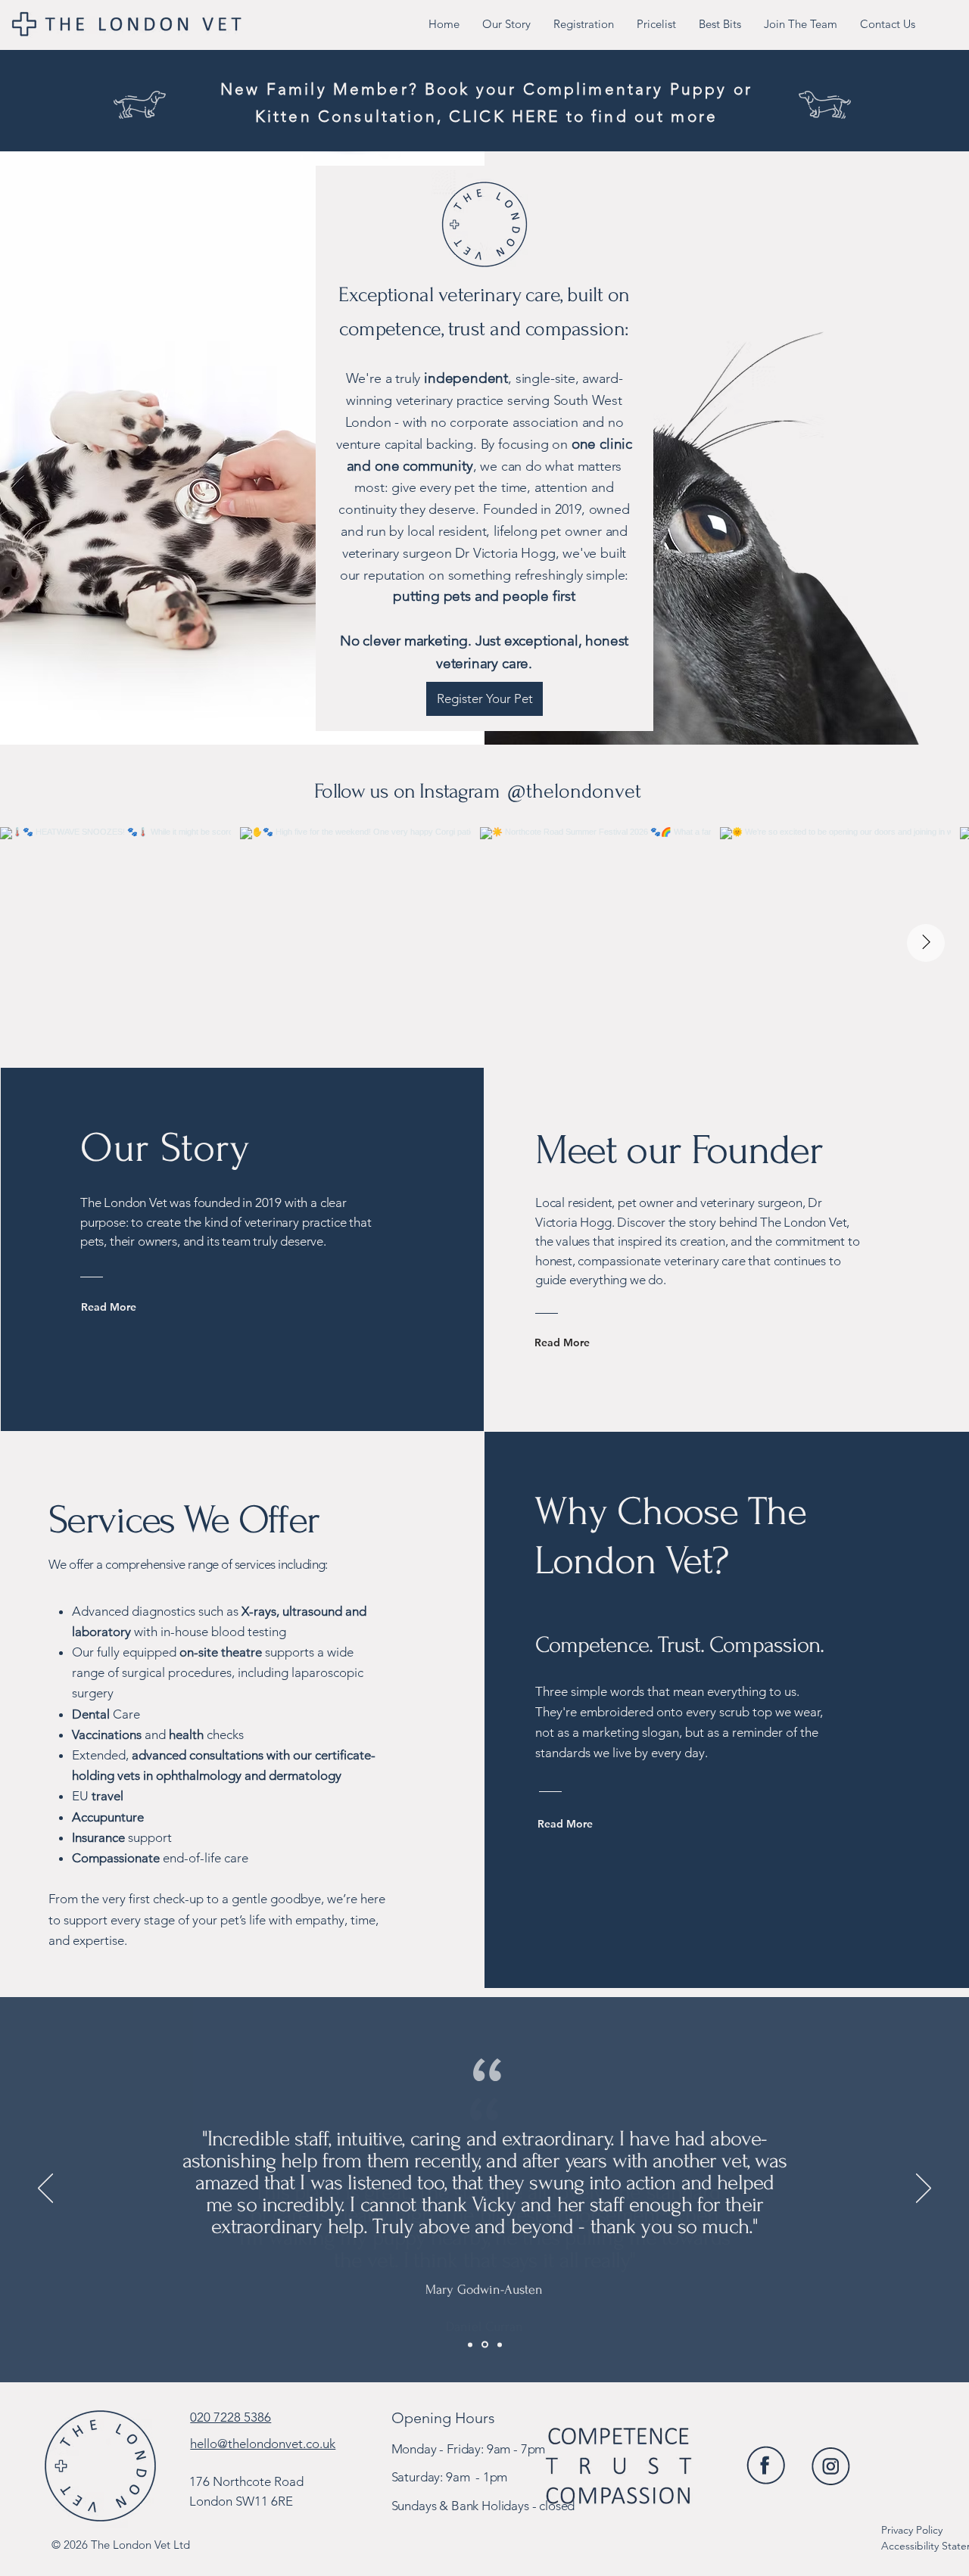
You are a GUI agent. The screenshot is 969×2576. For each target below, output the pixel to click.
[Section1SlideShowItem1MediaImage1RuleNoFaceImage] (470, 2344)
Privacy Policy (912, 2530)
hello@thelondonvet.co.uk (263, 2444)
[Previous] (45, 2189)
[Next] (924, 2189)
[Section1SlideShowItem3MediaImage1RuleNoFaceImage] (500, 2344)
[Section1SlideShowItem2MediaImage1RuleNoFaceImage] (485, 2345)
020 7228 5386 (231, 2417)
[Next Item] (926, 943)
